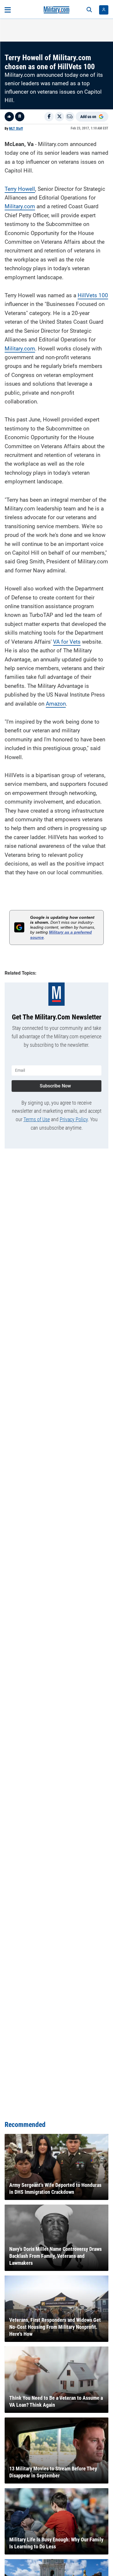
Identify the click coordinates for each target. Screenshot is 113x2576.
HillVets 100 (93, 295)
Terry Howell (20, 189)
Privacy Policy (74, 1119)
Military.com (20, 206)
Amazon (56, 704)
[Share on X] (59, 117)
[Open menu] (8, 10)
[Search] (89, 10)
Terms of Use (37, 1119)
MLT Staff (16, 129)
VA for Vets (67, 642)
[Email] (70, 117)
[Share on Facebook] (49, 117)
